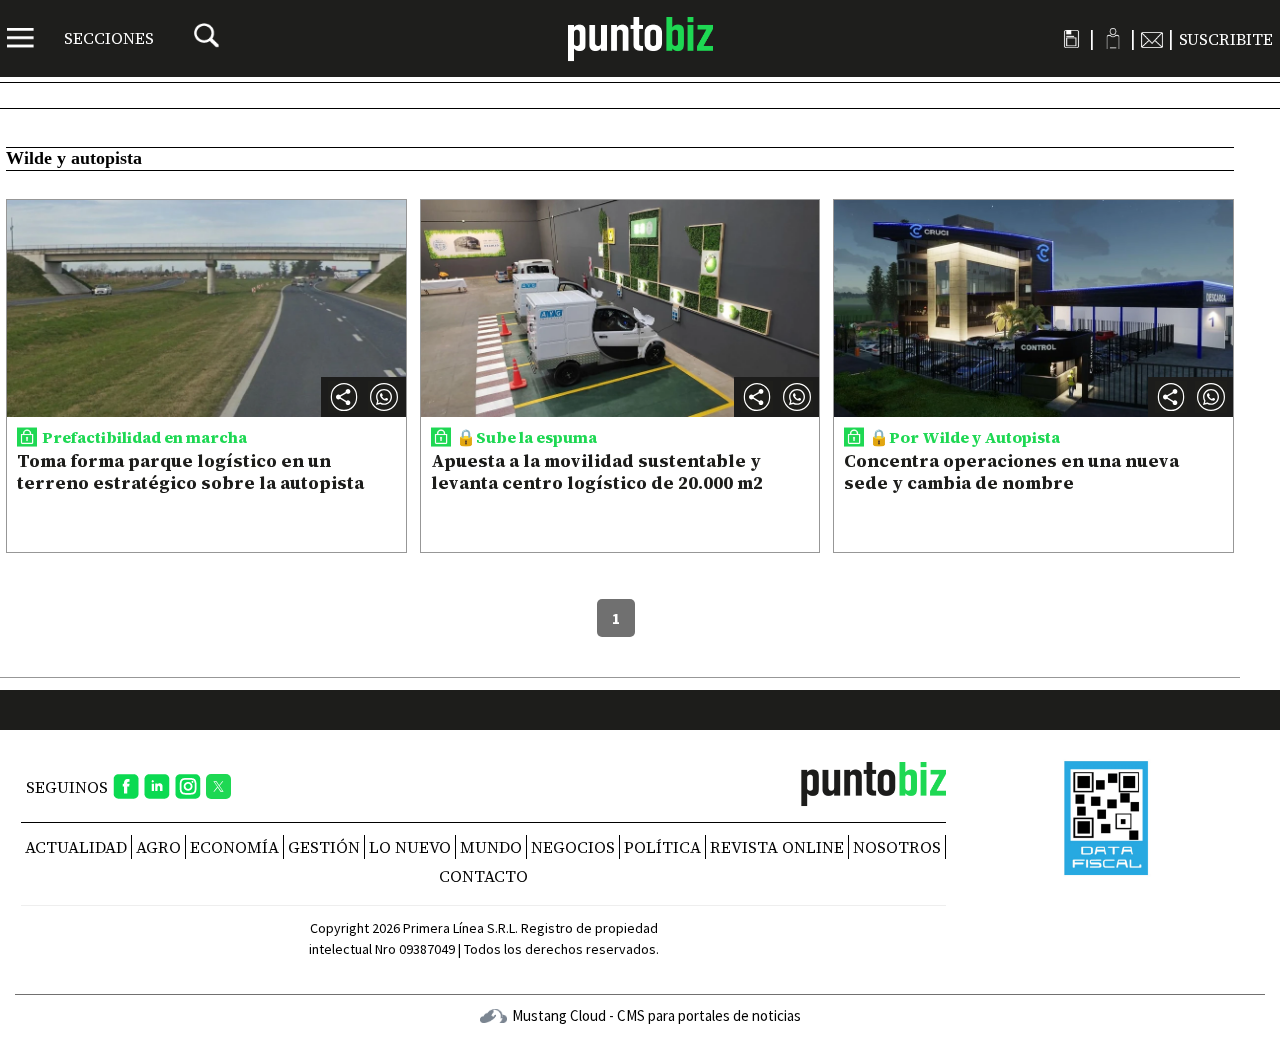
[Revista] (1071, 39)
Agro (158, 847)
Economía (234, 847)
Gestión (324, 847)
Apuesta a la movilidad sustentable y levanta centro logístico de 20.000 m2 (597, 471)
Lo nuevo (410, 847)
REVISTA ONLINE (777, 847)
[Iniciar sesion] (1112, 38)
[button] (384, 397)
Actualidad (76, 847)
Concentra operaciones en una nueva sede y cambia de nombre (1011, 471)
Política (662, 847)
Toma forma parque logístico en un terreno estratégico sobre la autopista (190, 471)
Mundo (491, 847)
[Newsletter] (1152, 39)
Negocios (573, 847)
